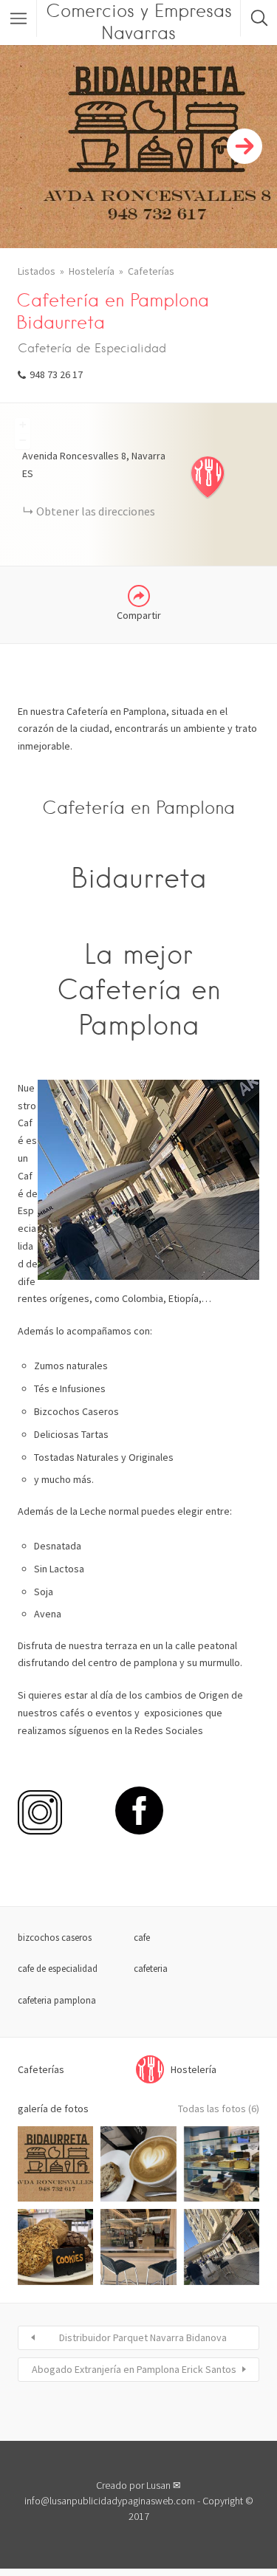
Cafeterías (151, 271)
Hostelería (92, 271)
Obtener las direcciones (96, 511)
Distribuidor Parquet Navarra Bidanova (143, 2337)
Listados (37, 271)
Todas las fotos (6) (219, 2109)
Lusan (158, 2485)
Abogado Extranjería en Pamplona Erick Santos (134, 2369)
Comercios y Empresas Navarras (139, 22)
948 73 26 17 (56, 374)
